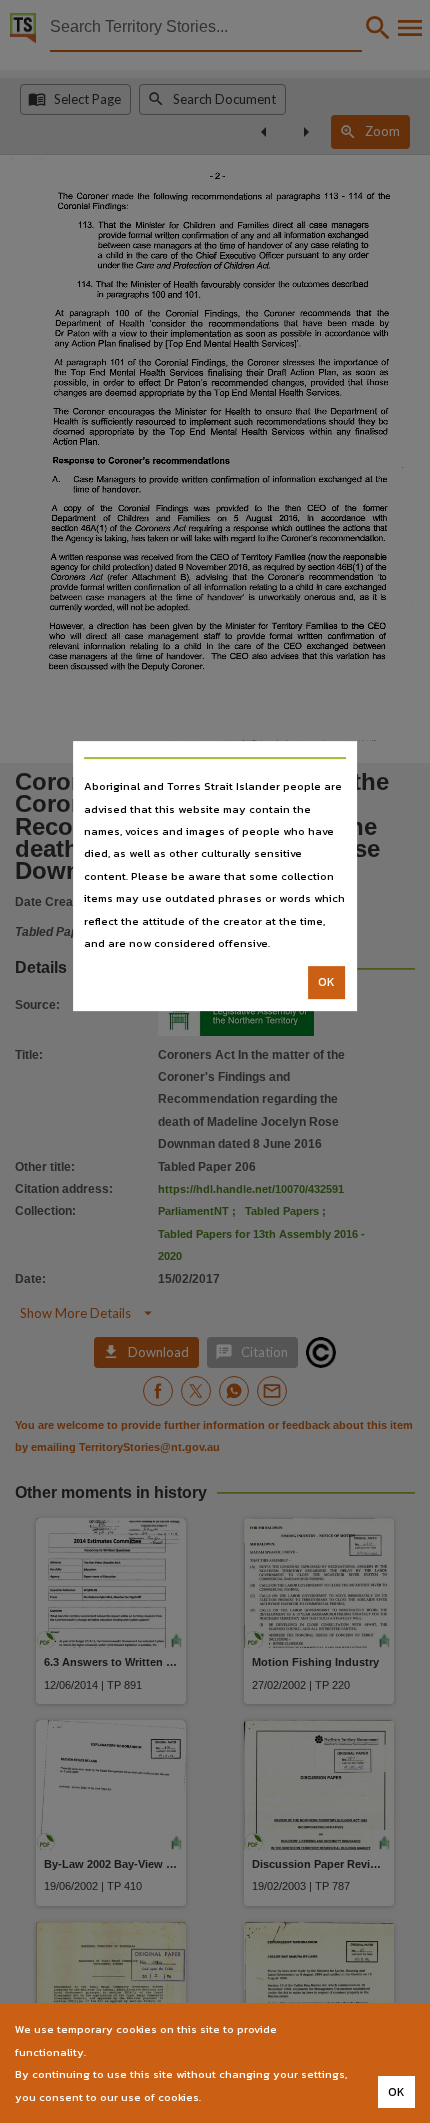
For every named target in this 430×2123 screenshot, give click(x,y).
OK (326, 983)
